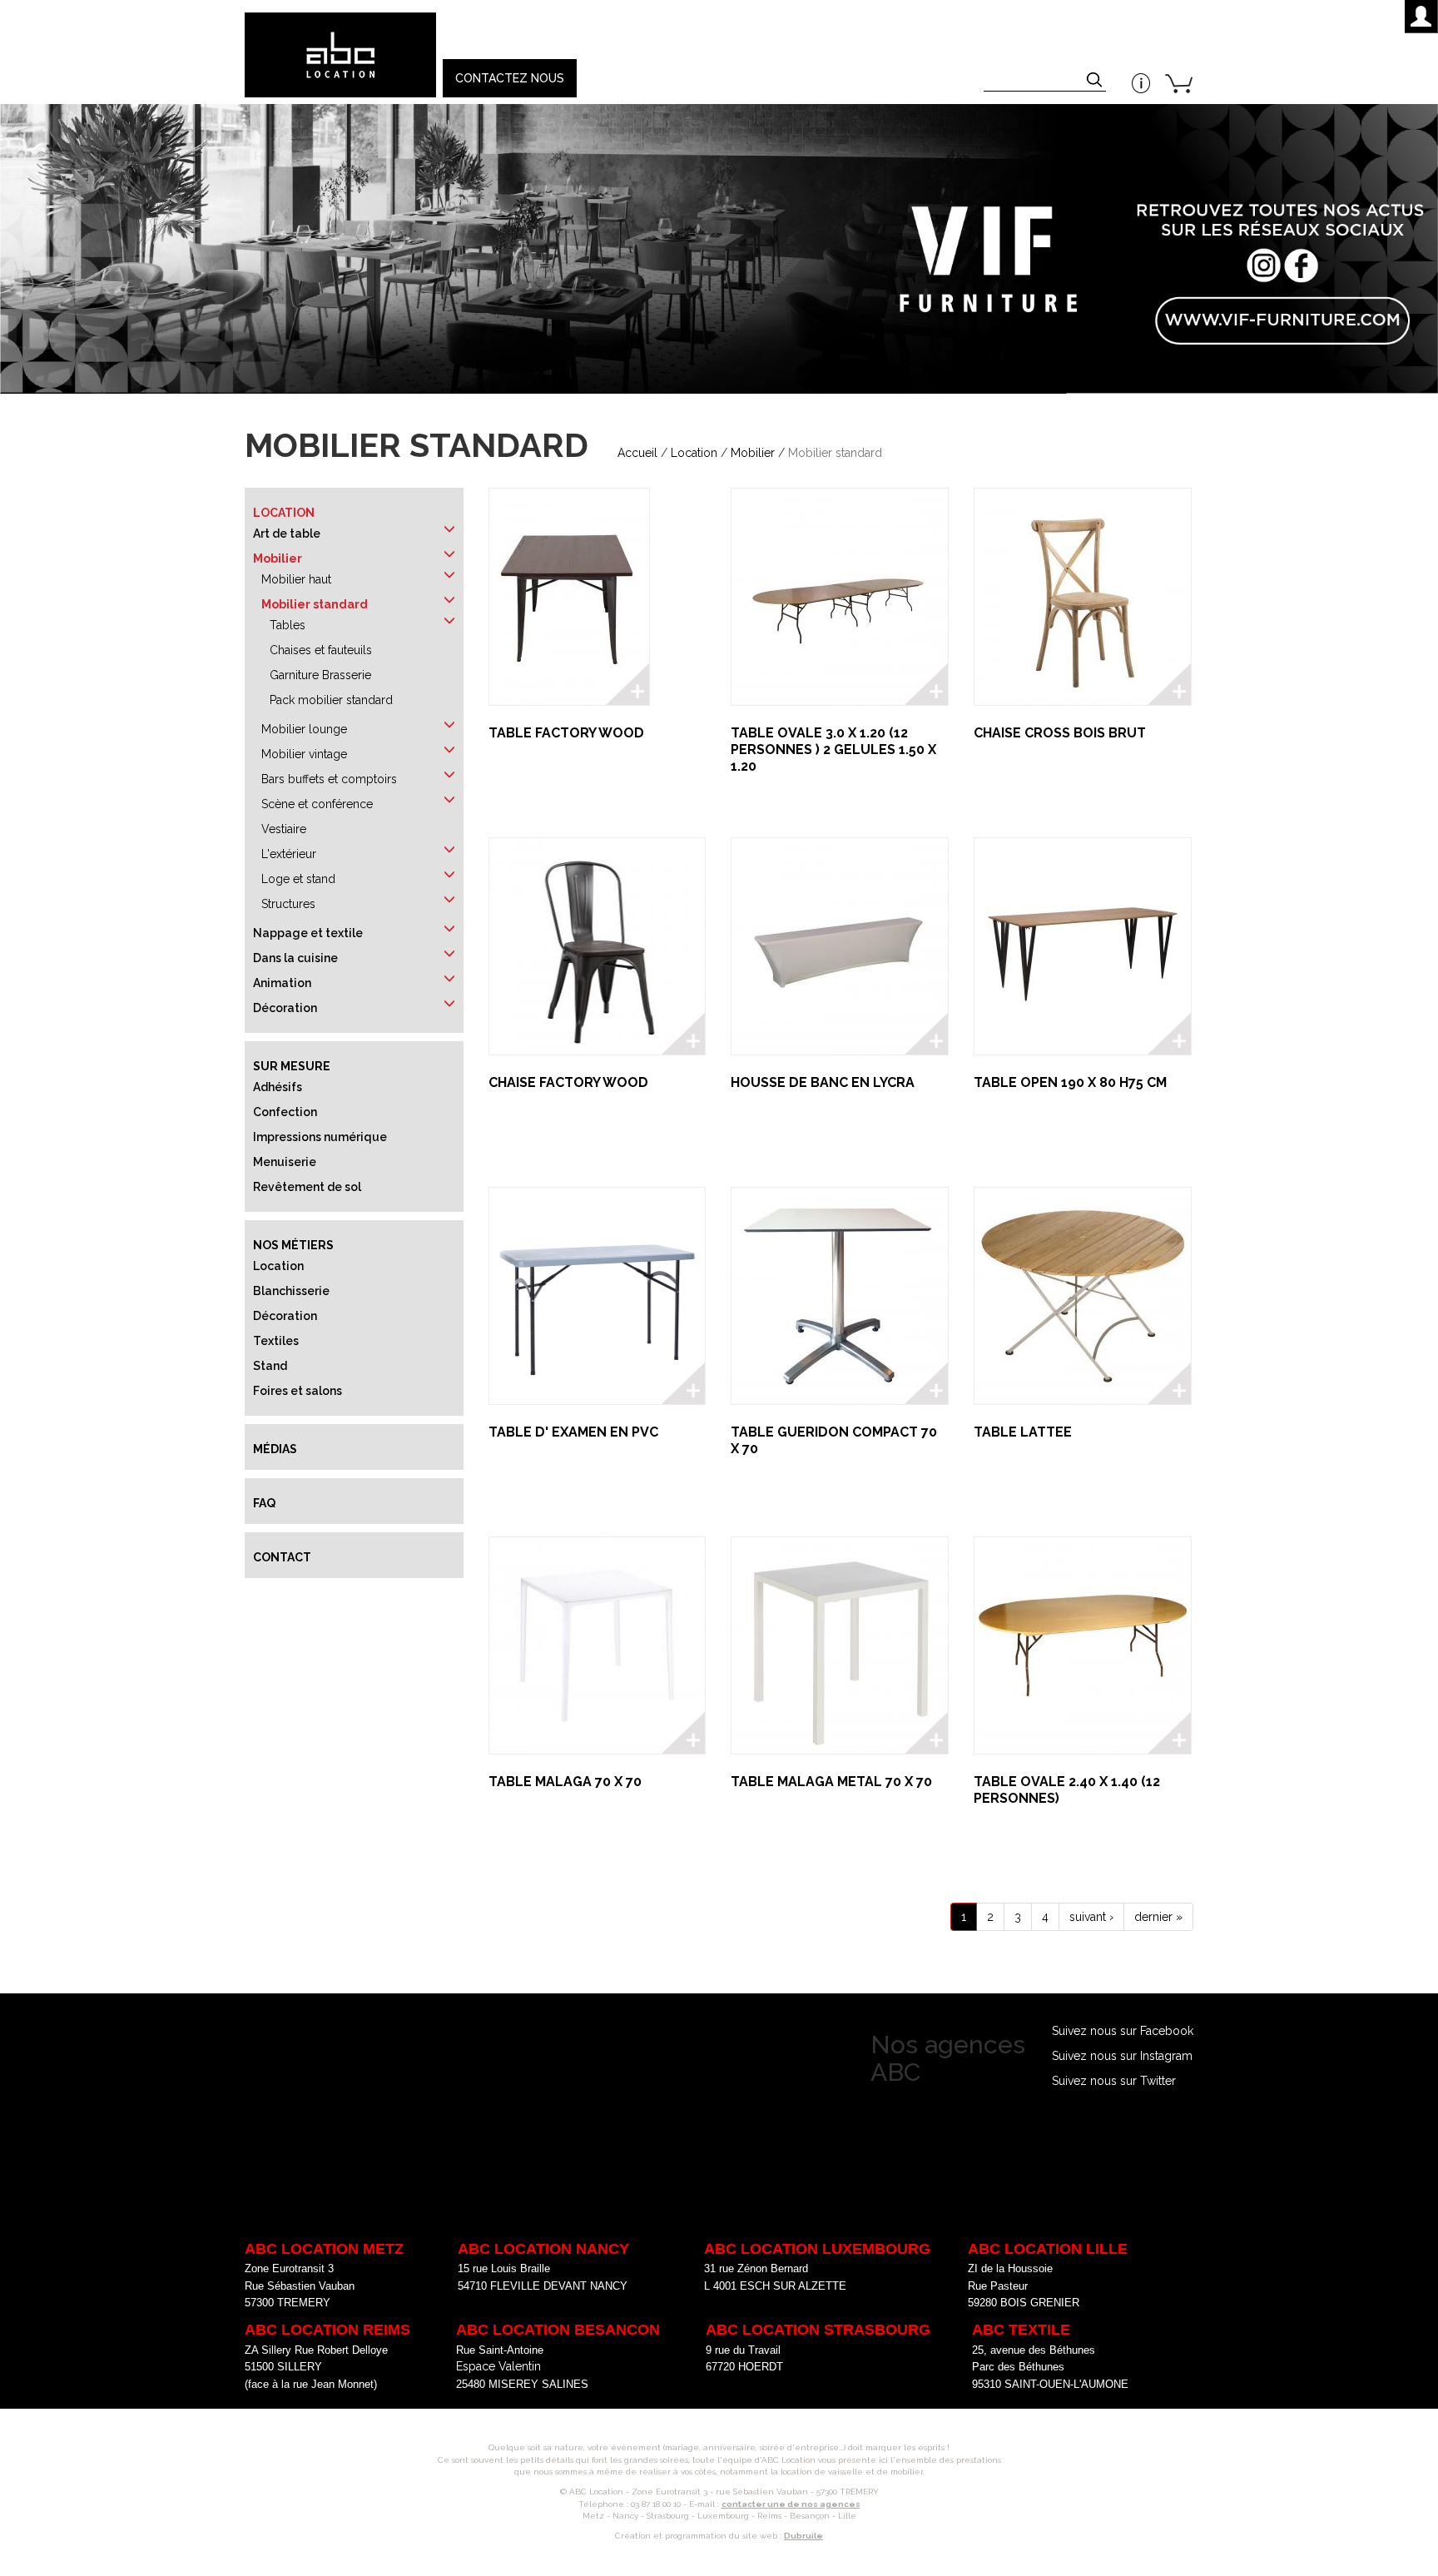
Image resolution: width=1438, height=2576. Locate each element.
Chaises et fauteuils (321, 650)
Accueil (637, 453)
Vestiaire (284, 829)
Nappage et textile (308, 933)
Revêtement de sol (307, 1187)
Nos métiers (293, 1245)
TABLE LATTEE (1023, 1432)
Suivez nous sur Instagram (1122, 2056)
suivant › (1091, 1917)
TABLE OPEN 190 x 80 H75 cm (1070, 1082)
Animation (282, 983)
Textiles (276, 1341)
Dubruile (803, 2536)
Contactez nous (510, 78)
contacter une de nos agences (791, 2504)
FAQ (264, 1503)
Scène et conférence (317, 804)
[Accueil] (340, 55)
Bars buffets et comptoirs (329, 779)
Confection (285, 1112)
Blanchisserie (291, 1291)
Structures (288, 904)
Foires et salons (298, 1391)
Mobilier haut (296, 579)
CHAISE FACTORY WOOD (568, 1082)
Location (694, 453)
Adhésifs (278, 1087)
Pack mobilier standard (331, 700)
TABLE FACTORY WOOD (566, 733)
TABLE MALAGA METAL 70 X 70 (831, 1782)
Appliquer (1096, 82)
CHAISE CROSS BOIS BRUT (1060, 733)
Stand (270, 1366)
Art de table (287, 534)
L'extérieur (289, 854)
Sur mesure (292, 1066)
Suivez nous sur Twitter (1114, 2081)
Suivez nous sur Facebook (1123, 2031)
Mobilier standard (315, 604)
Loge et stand (298, 879)
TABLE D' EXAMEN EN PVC (573, 1432)
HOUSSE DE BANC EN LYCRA (823, 1082)
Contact (282, 1557)
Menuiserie (285, 1162)
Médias (275, 1449)
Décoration (285, 1008)
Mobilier (753, 453)
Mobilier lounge (304, 729)
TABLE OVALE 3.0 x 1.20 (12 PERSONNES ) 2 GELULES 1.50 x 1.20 (833, 749)
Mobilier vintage (304, 754)
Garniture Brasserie (320, 675)
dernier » (1158, 1917)
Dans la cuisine (295, 958)
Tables (288, 625)
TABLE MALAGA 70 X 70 (565, 1782)
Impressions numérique (320, 1137)
